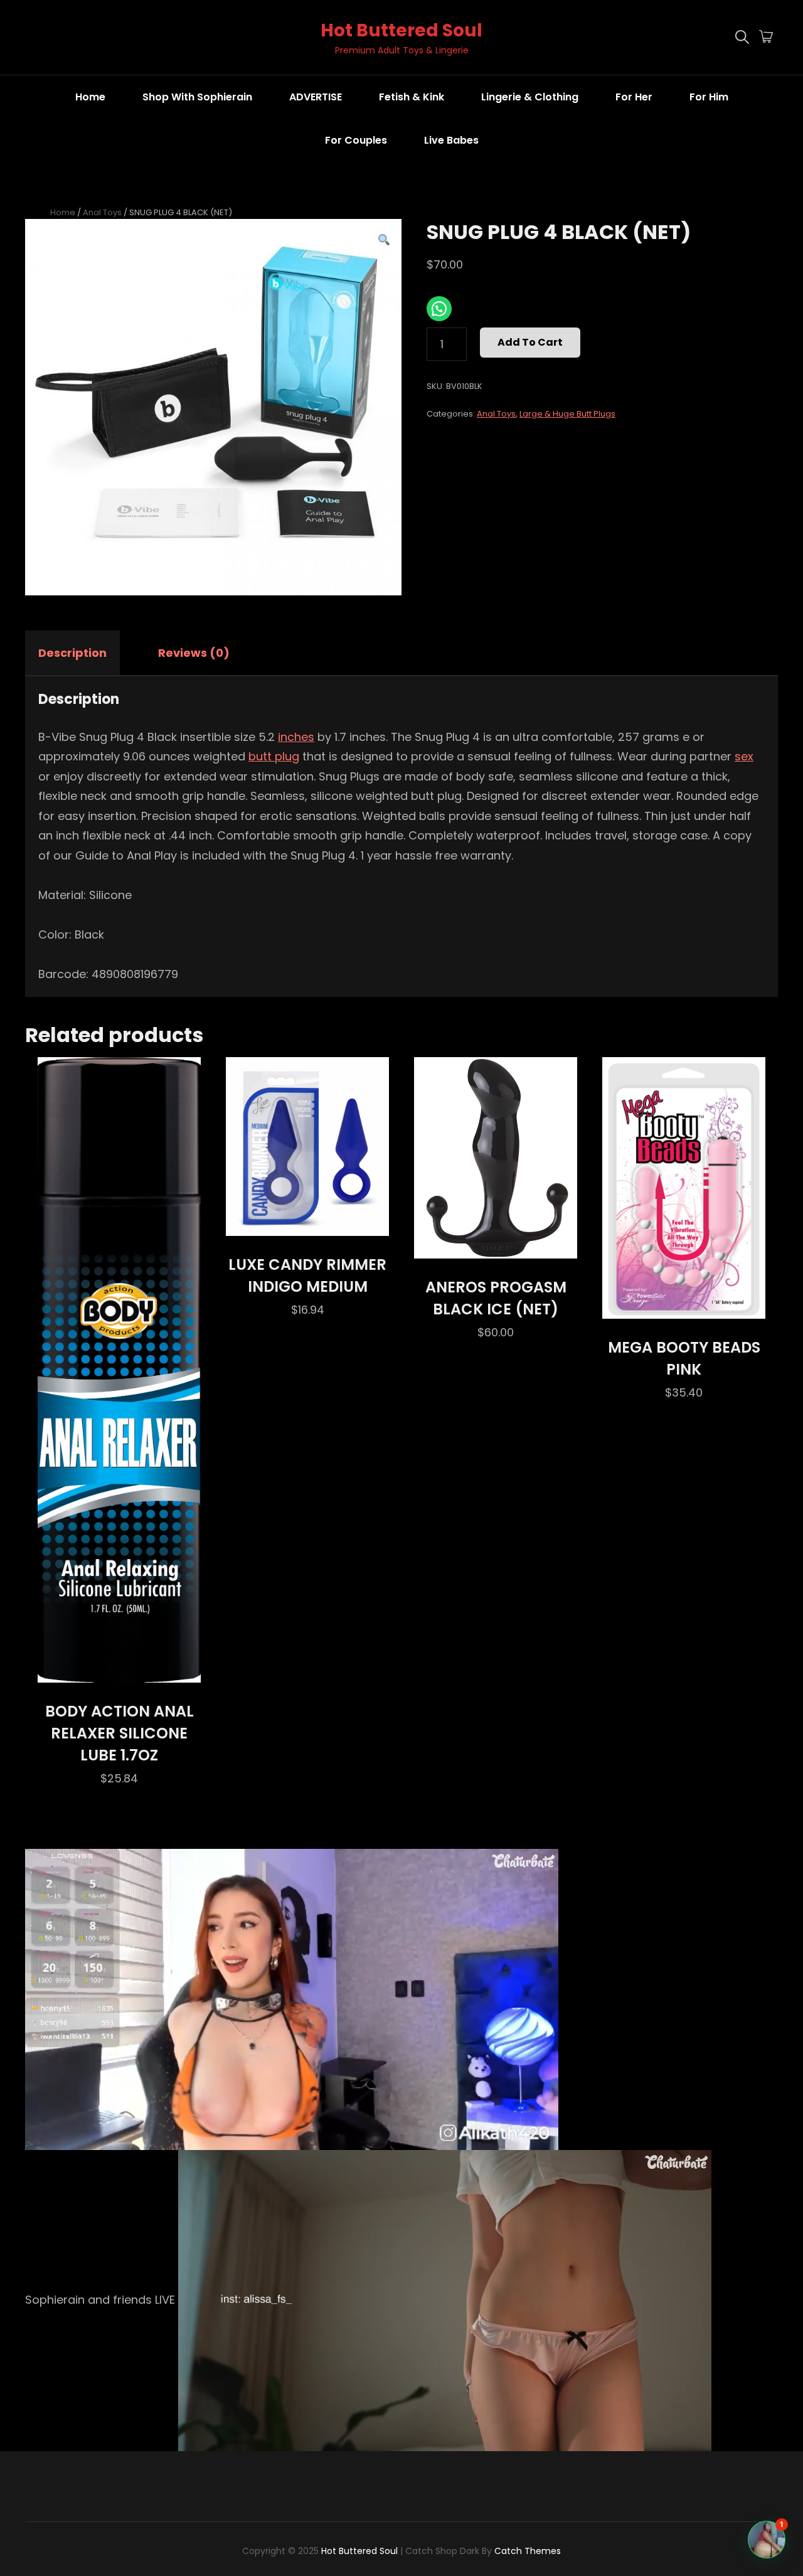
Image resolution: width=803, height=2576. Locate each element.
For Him (709, 97)
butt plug (274, 756)
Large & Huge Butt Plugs (567, 414)
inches (296, 737)
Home (90, 97)
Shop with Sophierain (197, 97)
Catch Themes (528, 2551)
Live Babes (451, 140)
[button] (384, 240)
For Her (634, 97)
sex (744, 756)
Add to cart (530, 342)
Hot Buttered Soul (401, 30)
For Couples (356, 140)
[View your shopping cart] (766, 38)
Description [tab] (72, 653)
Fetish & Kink (412, 97)
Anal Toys (102, 212)
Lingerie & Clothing (530, 97)
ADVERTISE (316, 97)
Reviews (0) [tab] (194, 653)
